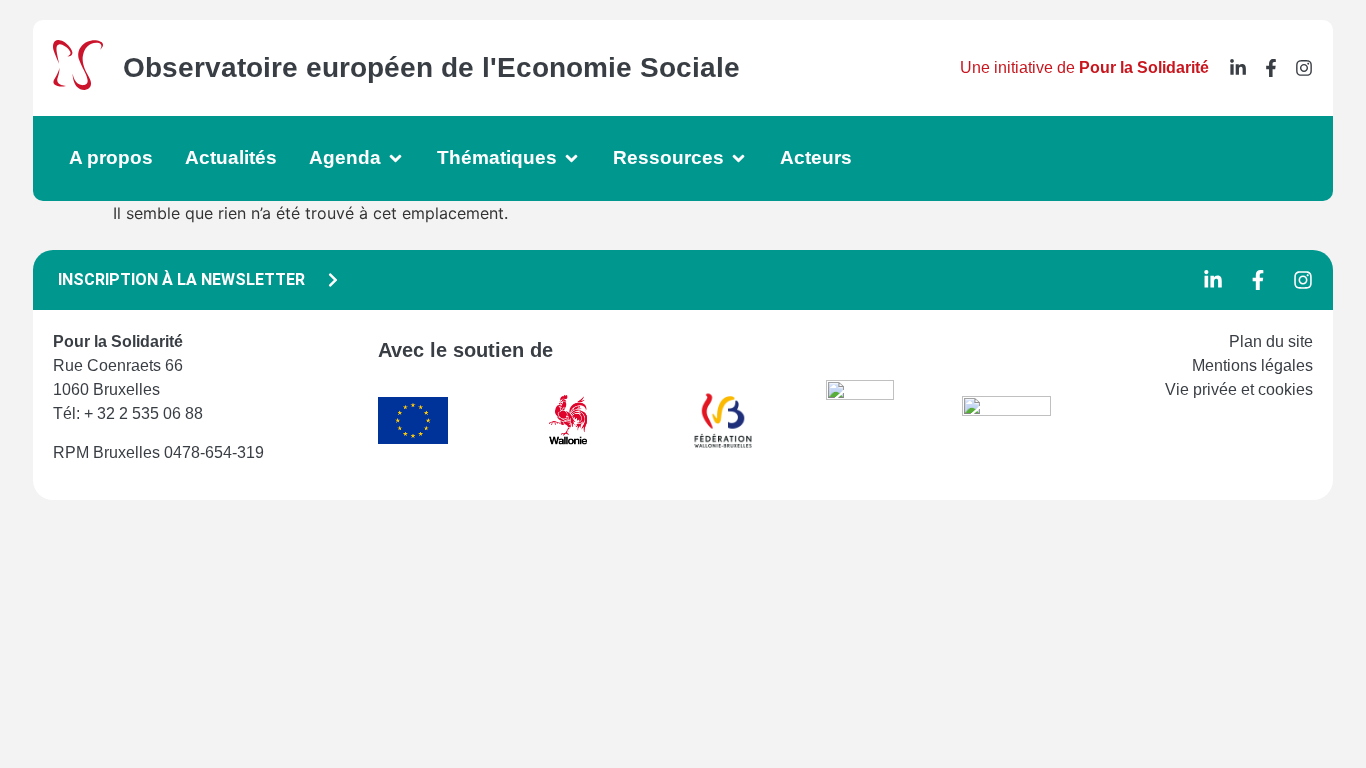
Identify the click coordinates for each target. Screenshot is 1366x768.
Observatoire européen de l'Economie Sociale (431, 67)
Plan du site (1271, 341)
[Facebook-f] (1271, 68)
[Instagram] (1304, 68)
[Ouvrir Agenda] (395, 158)
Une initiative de (1084, 67)
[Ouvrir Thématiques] (571, 158)
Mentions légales (1252, 365)
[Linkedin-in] (1238, 68)
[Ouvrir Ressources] (738, 158)
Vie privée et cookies (1239, 389)
